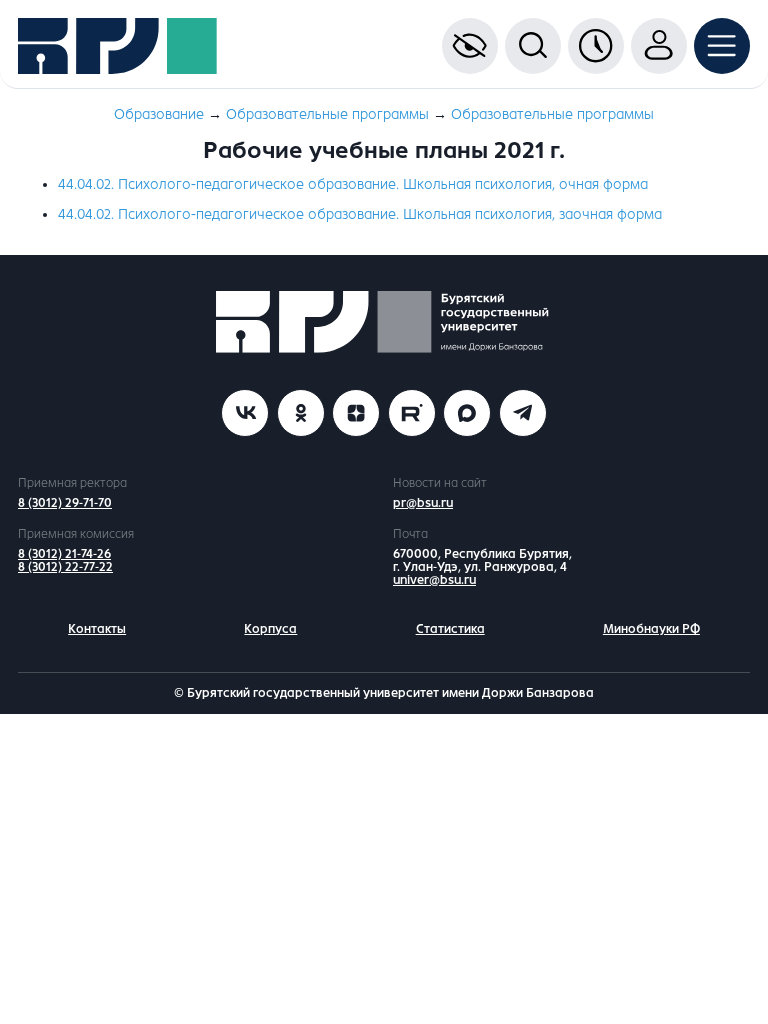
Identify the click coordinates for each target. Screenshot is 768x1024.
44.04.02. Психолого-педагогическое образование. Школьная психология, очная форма (353, 184)
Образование (159, 114)
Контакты (97, 629)
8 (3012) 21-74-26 (64, 554)
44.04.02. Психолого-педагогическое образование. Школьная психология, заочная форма (360, 214)
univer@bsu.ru (434, 580)
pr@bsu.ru (423, 503)
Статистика (450, 629)
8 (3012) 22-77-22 (65, 567)
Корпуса (270, 629)
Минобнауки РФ (651, 629)
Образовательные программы (327, 114)
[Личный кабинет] (659, 46)
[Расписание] (596, 46)
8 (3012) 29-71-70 (65, 503)
